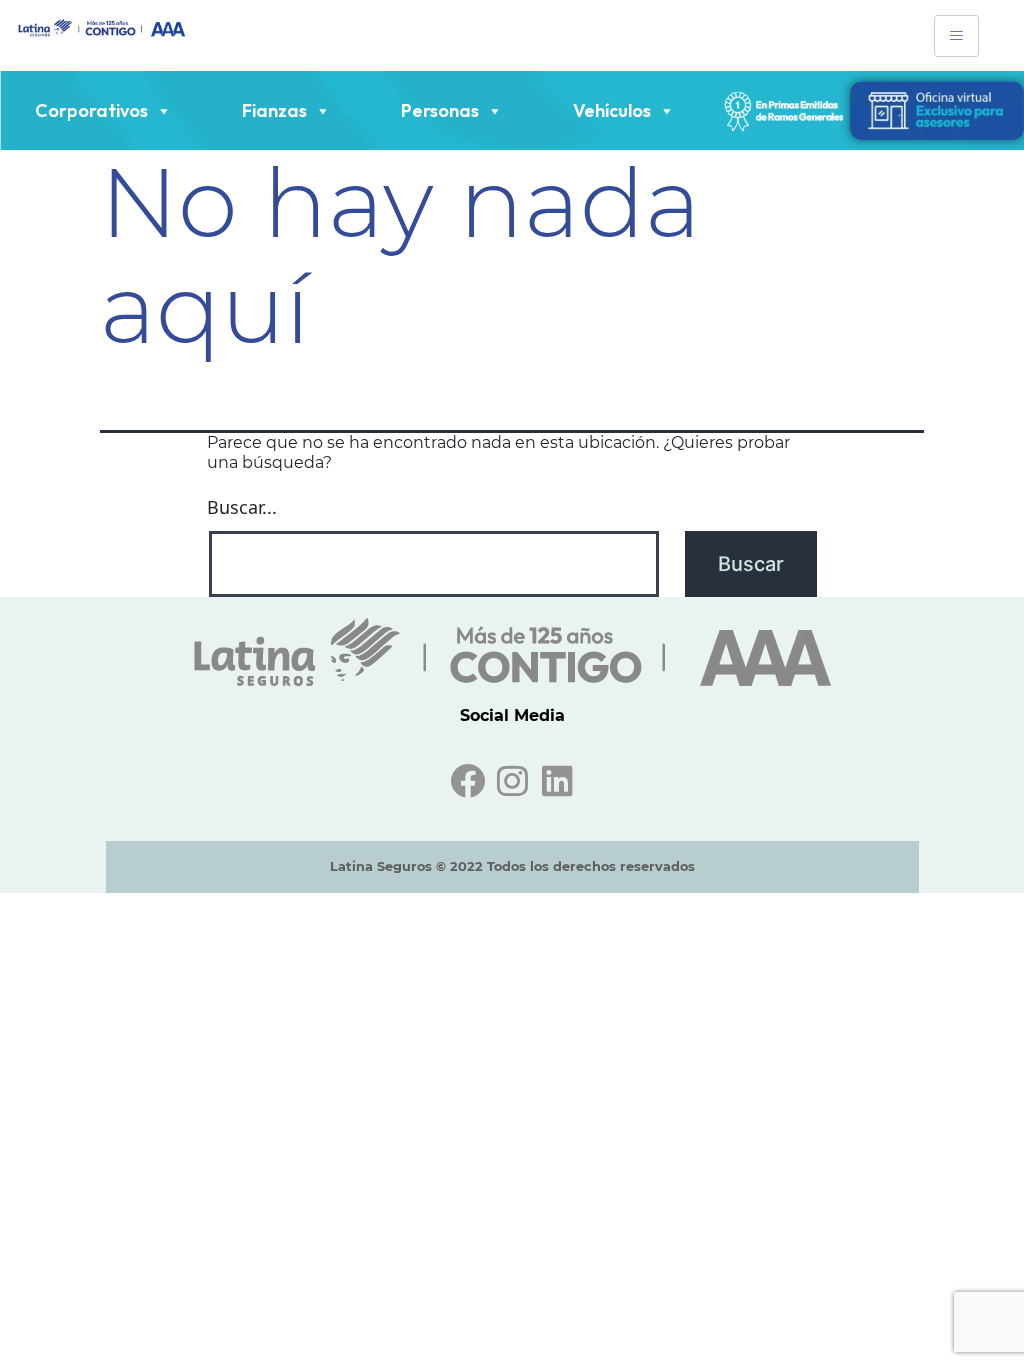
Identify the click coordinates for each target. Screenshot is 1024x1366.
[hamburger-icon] (956, 36)
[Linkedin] (557, 780)
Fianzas (274, 110)
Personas (440, 110)
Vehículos (612, 110)
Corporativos (91, 110)
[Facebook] (467, 780)
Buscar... (242, 507)
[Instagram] (512, 780)
